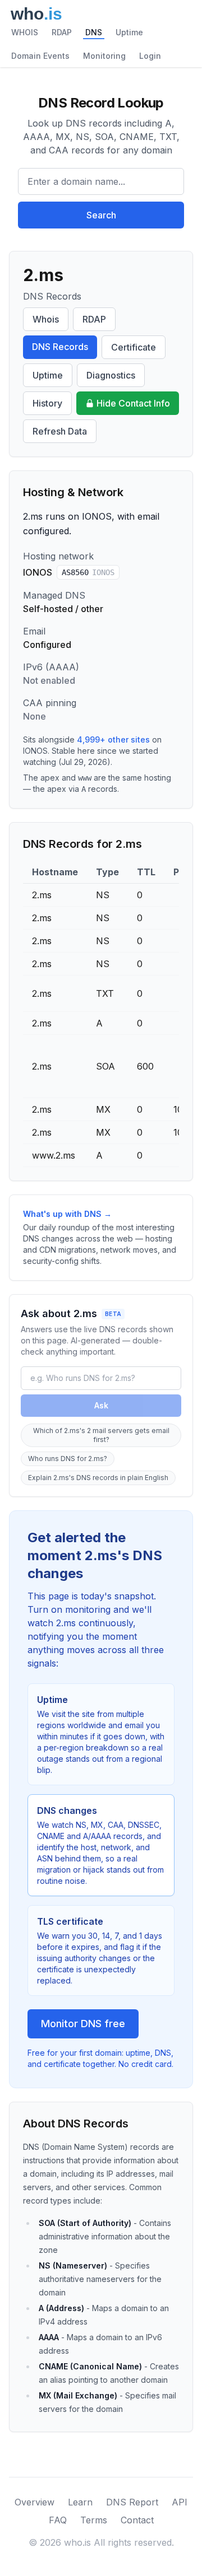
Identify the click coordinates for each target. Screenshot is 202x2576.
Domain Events (40, 56)
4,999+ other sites (113, 739)
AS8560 (88, 572)
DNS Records (60, 347)
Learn (80, 2502)
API (180, 2502)
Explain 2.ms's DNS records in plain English (98, 1478)
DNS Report (132, 2502)
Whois (46, 319)
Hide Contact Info (133, 403)
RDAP (62, 32)
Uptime (129, 32)
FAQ (58, 2520)
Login (150, 56)
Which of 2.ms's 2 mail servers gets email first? (101, 1435)
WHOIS (25, 32)
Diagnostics (111, 375)
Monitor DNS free (83, 2024)
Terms (94, 2520)
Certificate (134, 347)
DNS (94, 32)
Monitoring (104, 56)
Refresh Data (60, 431)
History (47, 403)
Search (101, 215)
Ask (101, 1405)
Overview (35, 2502)
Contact (137, 2520)
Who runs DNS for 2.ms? (68, 1459)
